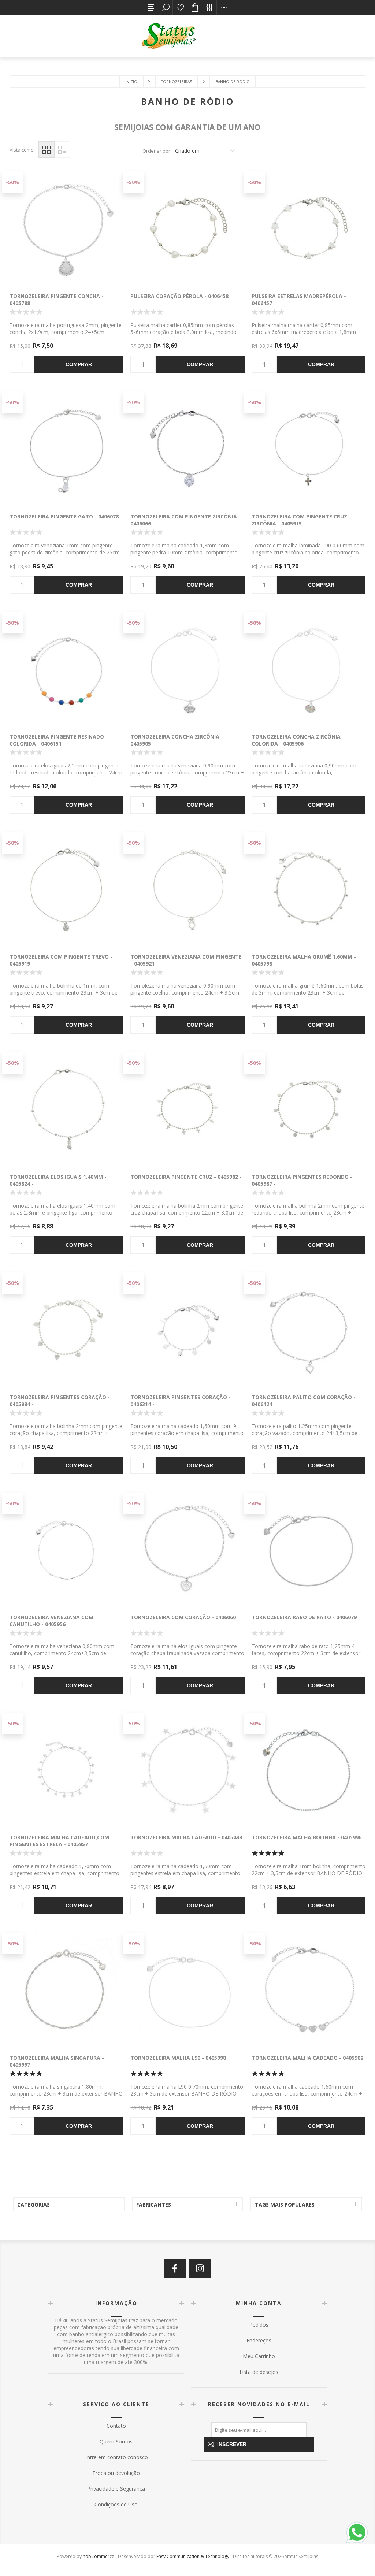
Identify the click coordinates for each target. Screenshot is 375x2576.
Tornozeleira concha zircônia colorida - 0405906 (296, 740)
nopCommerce (99, 2556)
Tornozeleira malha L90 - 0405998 (178, 2058)
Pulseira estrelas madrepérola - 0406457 (299, 300)
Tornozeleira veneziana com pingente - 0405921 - (186, 960)
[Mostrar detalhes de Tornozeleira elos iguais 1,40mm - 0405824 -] (66, 1109)
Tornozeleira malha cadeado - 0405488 (186, 1837)
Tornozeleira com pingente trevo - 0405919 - (61, 960)
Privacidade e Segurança (116, 2489)
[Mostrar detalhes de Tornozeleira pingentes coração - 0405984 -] (66, 1329)
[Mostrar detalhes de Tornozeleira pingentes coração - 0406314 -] (187, 1329)
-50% (12, 182)
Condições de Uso (116, 2504)
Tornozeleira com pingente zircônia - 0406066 (185, 520)
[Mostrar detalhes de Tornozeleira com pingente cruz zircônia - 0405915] (309, 448)
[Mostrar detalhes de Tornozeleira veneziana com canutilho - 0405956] (66, 1549)
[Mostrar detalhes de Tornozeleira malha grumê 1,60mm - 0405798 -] (309, 889)
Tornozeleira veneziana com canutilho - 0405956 (51, 1621)
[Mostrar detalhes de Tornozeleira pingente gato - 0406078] (66, 448)
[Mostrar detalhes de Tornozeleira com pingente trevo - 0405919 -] (66, 889)
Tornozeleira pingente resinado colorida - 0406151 (57, 740)
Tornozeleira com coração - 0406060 (183, 1617)
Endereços (259, 2340)
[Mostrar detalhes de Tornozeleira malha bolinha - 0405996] (309, 1770)
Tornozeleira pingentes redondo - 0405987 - (302, 1180)
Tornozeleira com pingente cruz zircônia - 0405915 (299, 520)
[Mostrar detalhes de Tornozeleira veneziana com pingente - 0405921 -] (187, 889)
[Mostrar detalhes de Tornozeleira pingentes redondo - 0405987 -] (309, 1109)
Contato (116, 2426)
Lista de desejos (180, 7)
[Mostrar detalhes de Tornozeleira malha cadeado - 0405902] (309, 1990)
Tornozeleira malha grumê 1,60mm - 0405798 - (304, 960)
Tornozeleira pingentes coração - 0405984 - (60, 1401)
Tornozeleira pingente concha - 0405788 (57, 300)
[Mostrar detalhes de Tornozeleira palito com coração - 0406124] (309, 1329)
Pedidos (259, 2325)
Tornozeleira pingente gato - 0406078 (64, 516)
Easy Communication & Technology (193, 2556)
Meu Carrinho (259, 2356)
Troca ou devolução (116, 2473)
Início (131, 82)
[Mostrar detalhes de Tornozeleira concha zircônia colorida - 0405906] (309, 669)
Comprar (79, 364)
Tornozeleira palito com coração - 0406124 (304, 1401)
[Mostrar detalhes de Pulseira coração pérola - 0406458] (187, 228)
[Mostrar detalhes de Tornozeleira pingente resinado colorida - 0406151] (66, 669)
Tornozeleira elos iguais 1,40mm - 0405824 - (58, 1180)
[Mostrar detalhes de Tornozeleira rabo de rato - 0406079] (309, 1549)
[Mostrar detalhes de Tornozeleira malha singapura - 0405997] (66, 1990)
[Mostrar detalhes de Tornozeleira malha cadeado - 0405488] (187, 1770)
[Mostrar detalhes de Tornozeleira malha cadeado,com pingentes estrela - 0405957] (66, 1770)
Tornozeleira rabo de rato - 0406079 (304, 1617)
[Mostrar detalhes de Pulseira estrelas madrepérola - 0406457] (309, 228)
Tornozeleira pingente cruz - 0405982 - (186, 1177)
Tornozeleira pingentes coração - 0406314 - (181, 1401)
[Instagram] (200, 2268)
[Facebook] (175, 2268)
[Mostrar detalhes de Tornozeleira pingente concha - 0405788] (66, 228)
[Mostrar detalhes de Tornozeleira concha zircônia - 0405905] (187, 669)
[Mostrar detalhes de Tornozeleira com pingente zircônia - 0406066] (187, 448)
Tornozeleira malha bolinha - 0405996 (307, 1837)
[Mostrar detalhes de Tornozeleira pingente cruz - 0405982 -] (187, 1109)
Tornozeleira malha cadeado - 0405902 (307, 2058)
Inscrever (232, 2444)
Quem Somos (116, 2441)
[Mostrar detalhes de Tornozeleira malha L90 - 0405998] (187, 1990)
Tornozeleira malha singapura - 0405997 (57, 2061)
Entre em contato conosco (116, 2457)
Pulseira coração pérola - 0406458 (179, 296)
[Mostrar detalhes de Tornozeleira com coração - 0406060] (187, 1549)
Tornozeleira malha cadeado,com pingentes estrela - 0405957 (59, 1841)
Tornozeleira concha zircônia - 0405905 (177, 740)
